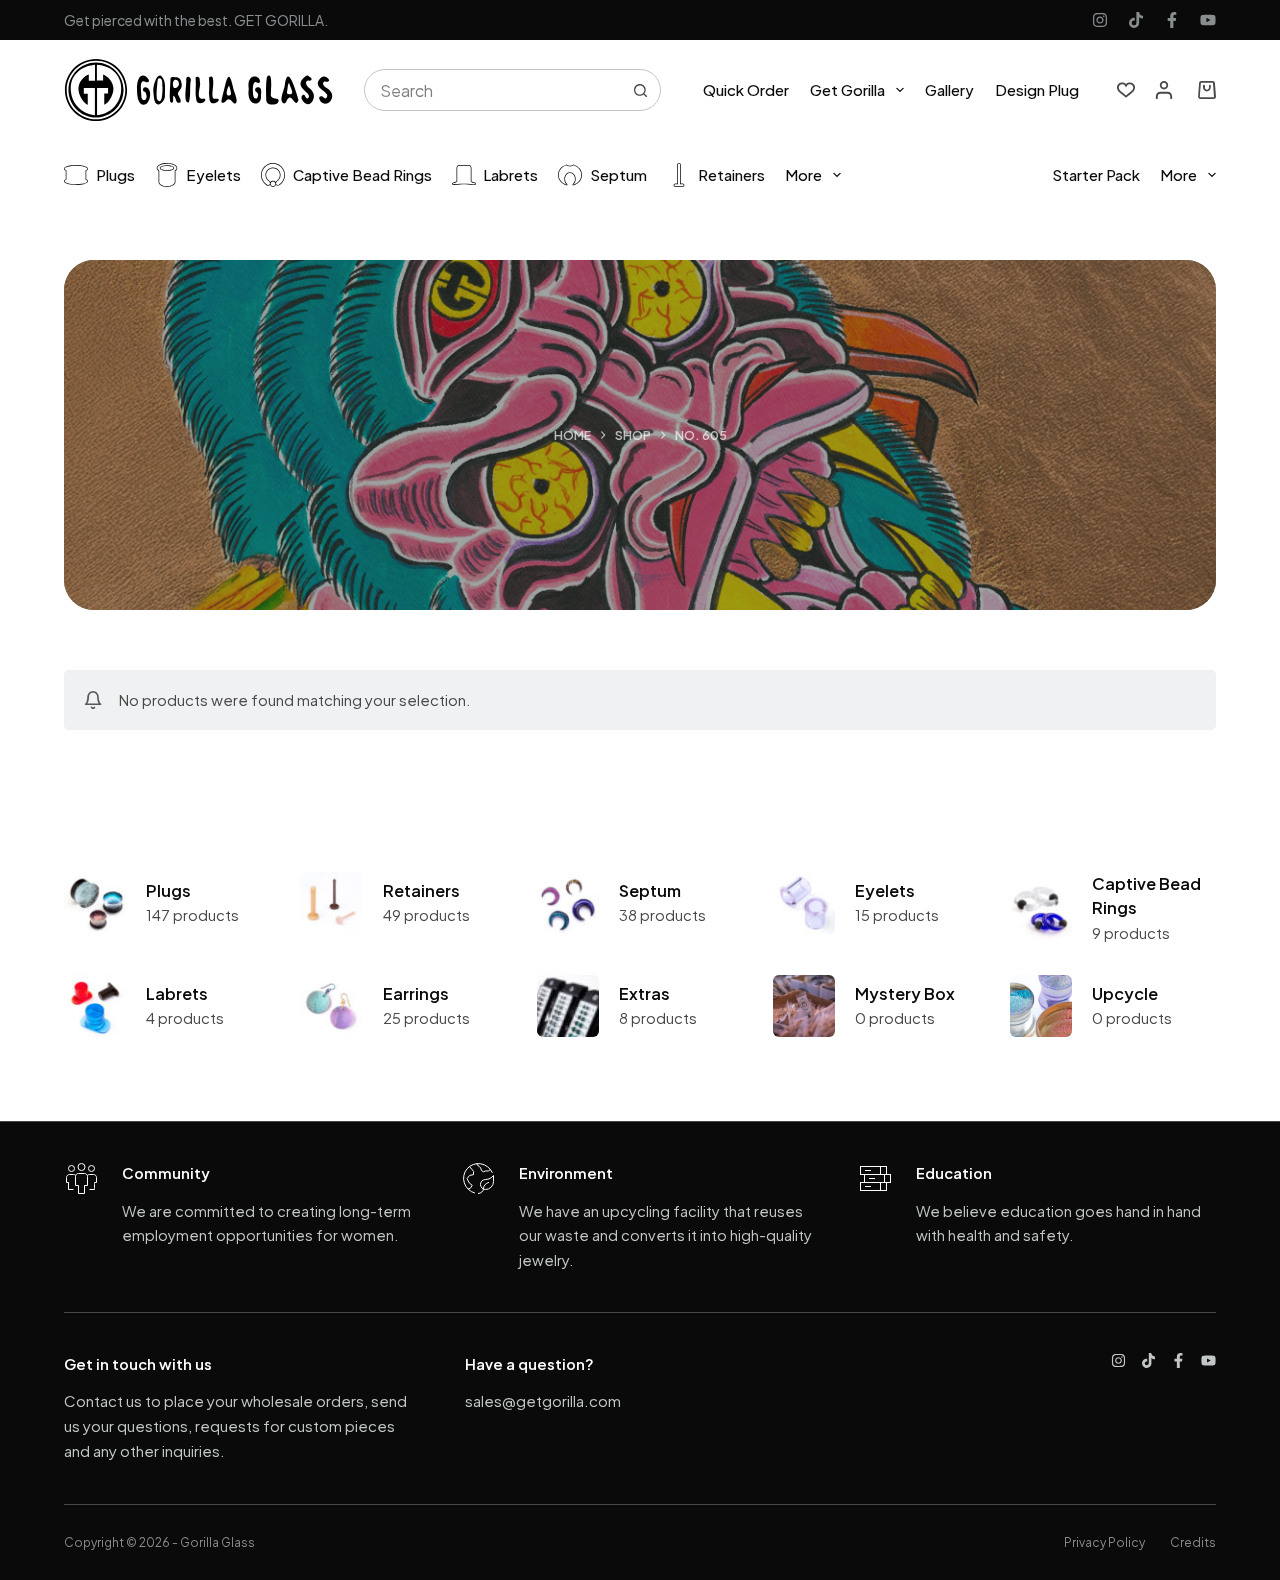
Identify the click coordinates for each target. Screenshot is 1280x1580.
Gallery (949, 89)
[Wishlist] (1126, 90)
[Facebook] (1172, 20)
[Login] (1164, 90)
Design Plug (1037, 89)
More (803, 174)
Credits (1193, 1542)
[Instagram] (1100, 20)
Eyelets (213, 174)
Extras (644, 993)
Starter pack (1096, 174)
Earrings (416, 993)
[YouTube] (1208, 20)
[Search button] (640, 90)
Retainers (731, 174)
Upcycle (1125, 993)
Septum (618, 174)
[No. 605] (95, 903)
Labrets (510, 174)
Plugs (115, 174)
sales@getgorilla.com (543, 1400)
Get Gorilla (847, 89)
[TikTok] (1136, 20)
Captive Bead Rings (362, 174)
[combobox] (493, 90)
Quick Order (746, 89)
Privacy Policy (1104, 1542)
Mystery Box (905, 993)
